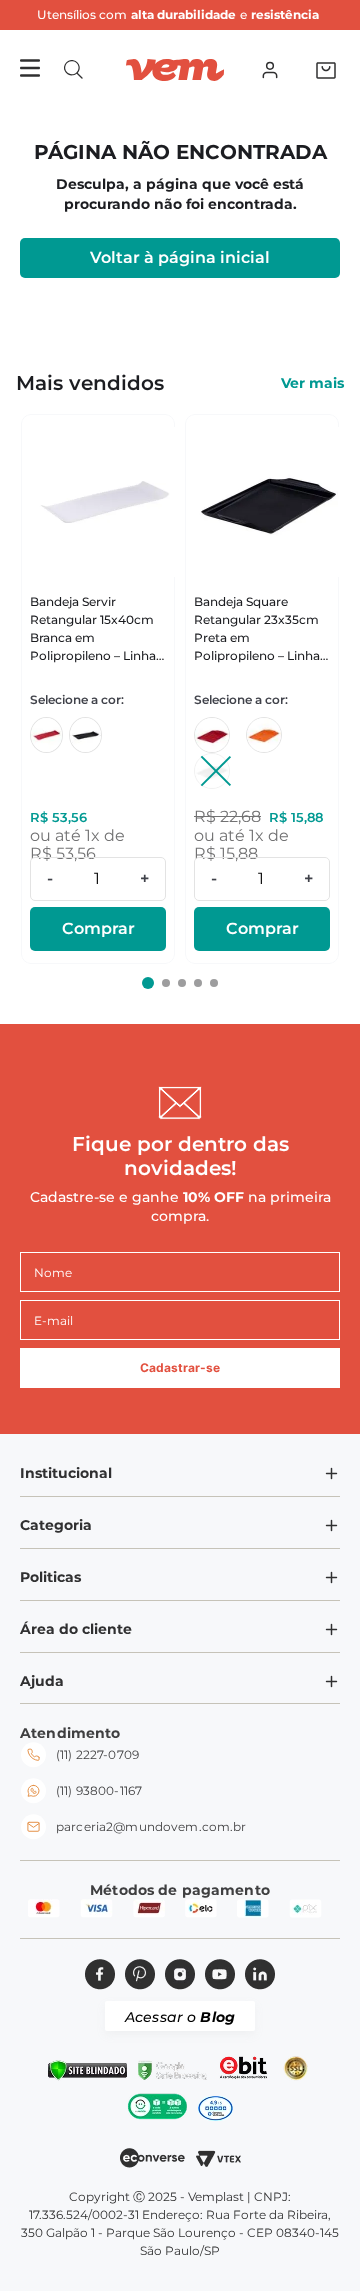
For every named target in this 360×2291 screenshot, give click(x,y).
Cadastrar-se (180, 1367)
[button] (73, 69)
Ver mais (312, 383)
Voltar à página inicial (180, 257)
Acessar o (180, 2017)
